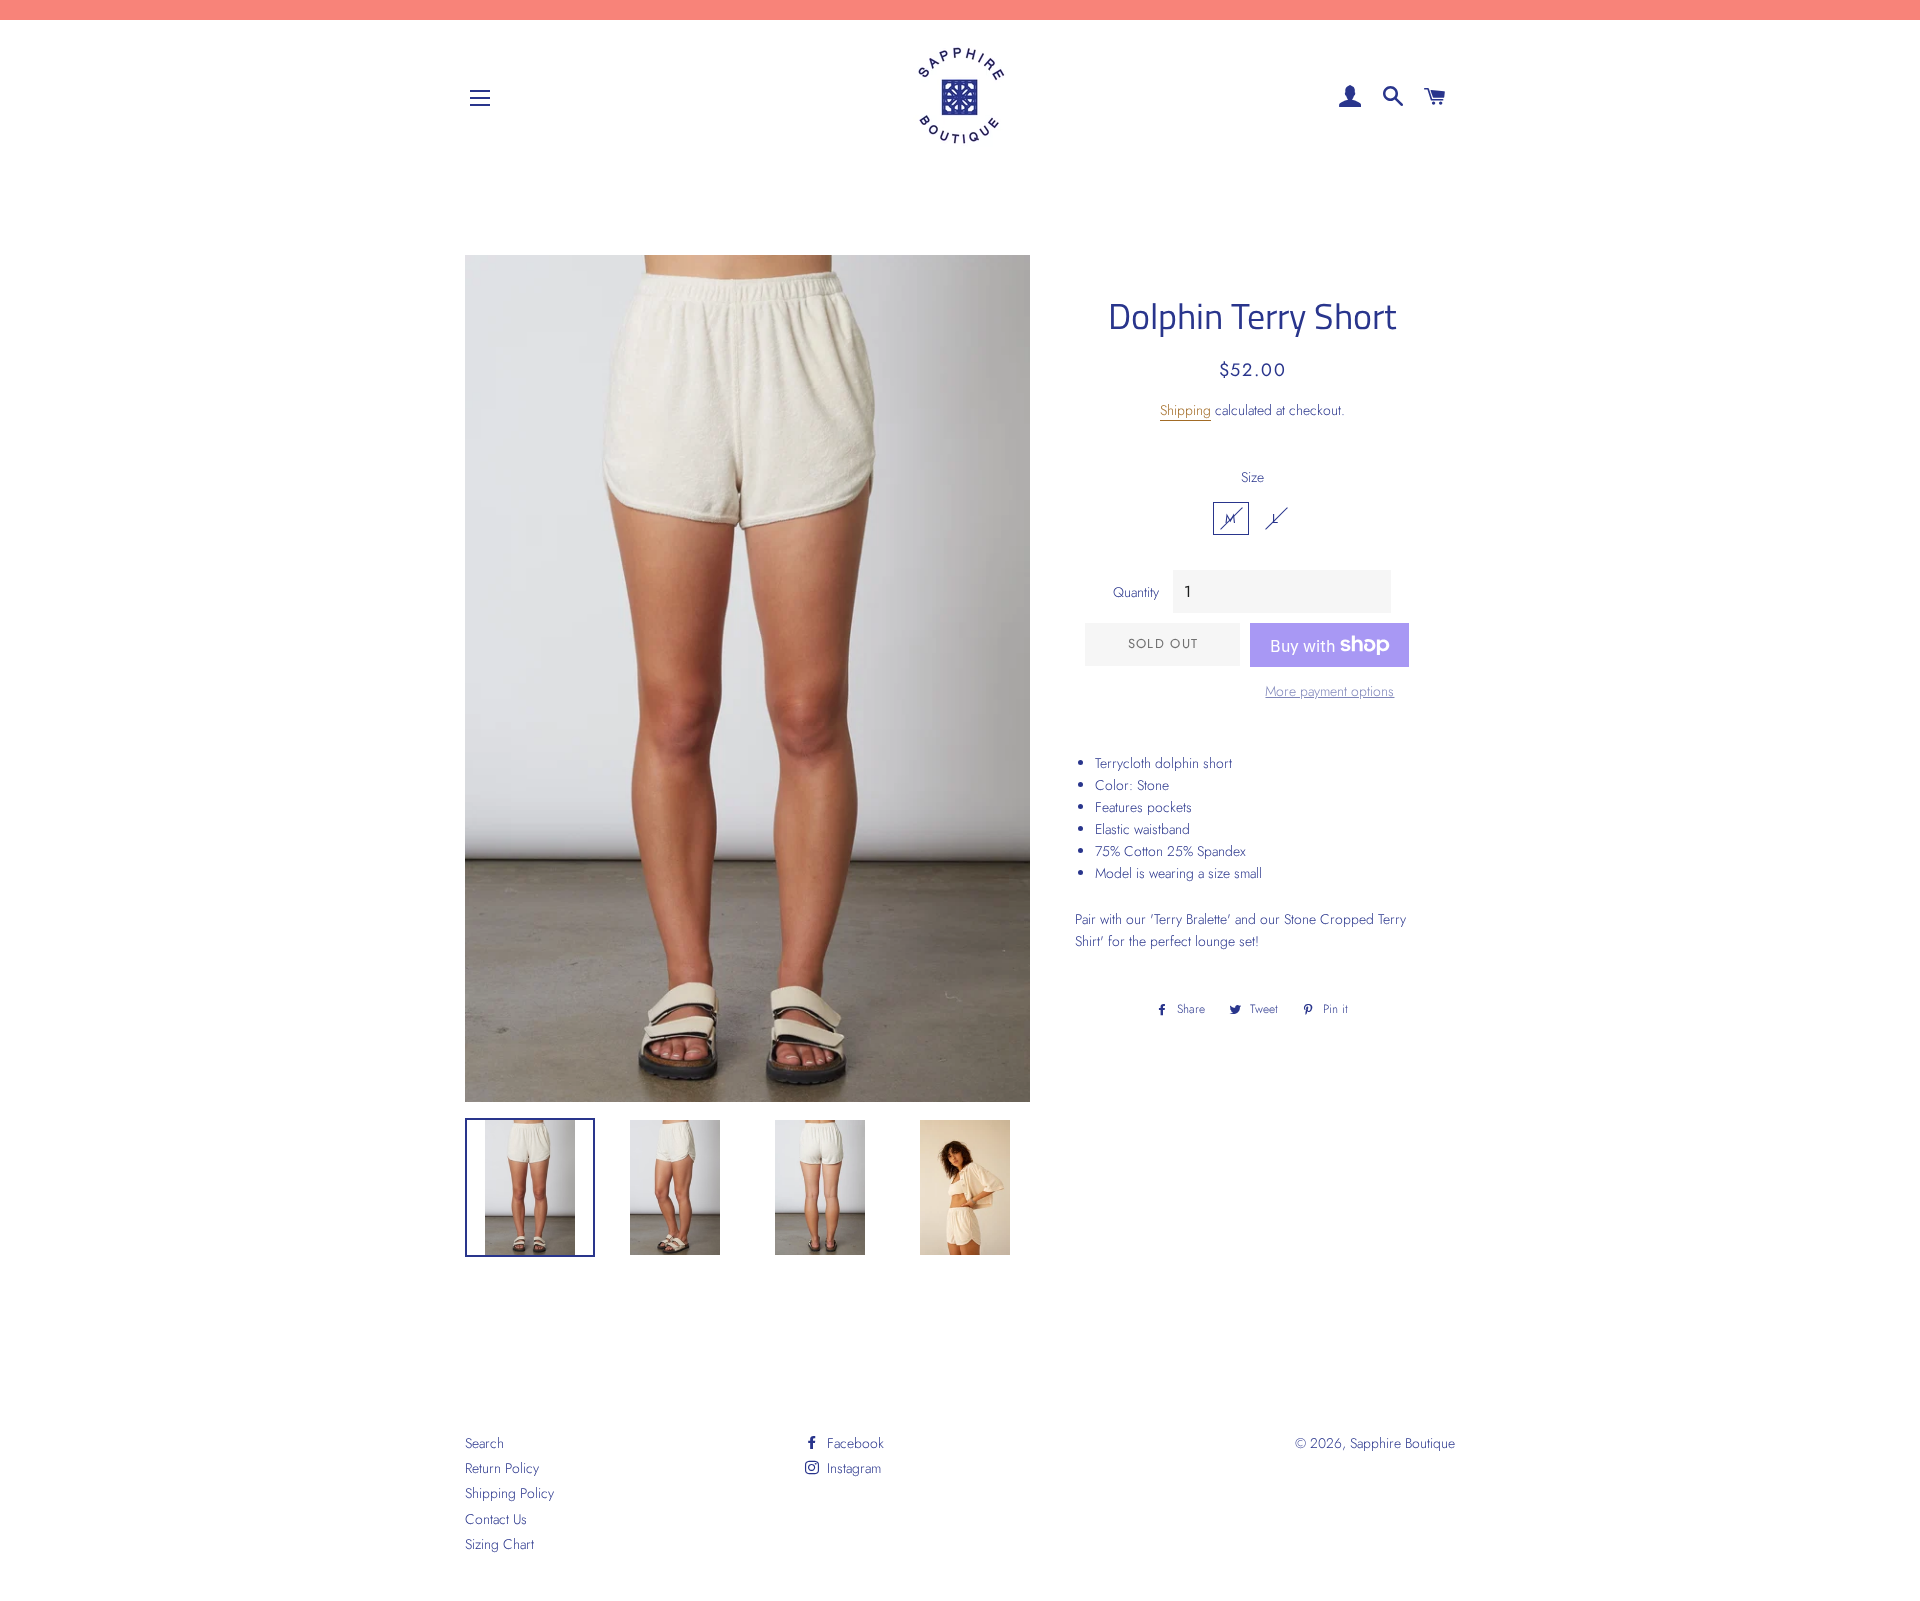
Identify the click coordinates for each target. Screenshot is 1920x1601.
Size (1252, 477)
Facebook (853, 1443)
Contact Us (496, 1519)
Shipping (1185, 410)
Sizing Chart (499, 1544)
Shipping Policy (509, 1493)
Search (484, 1443)
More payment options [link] (1329, 691)
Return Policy (502, 1468)
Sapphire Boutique (1402, 1443)
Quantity (1136, 592)
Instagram (852, 1468)
